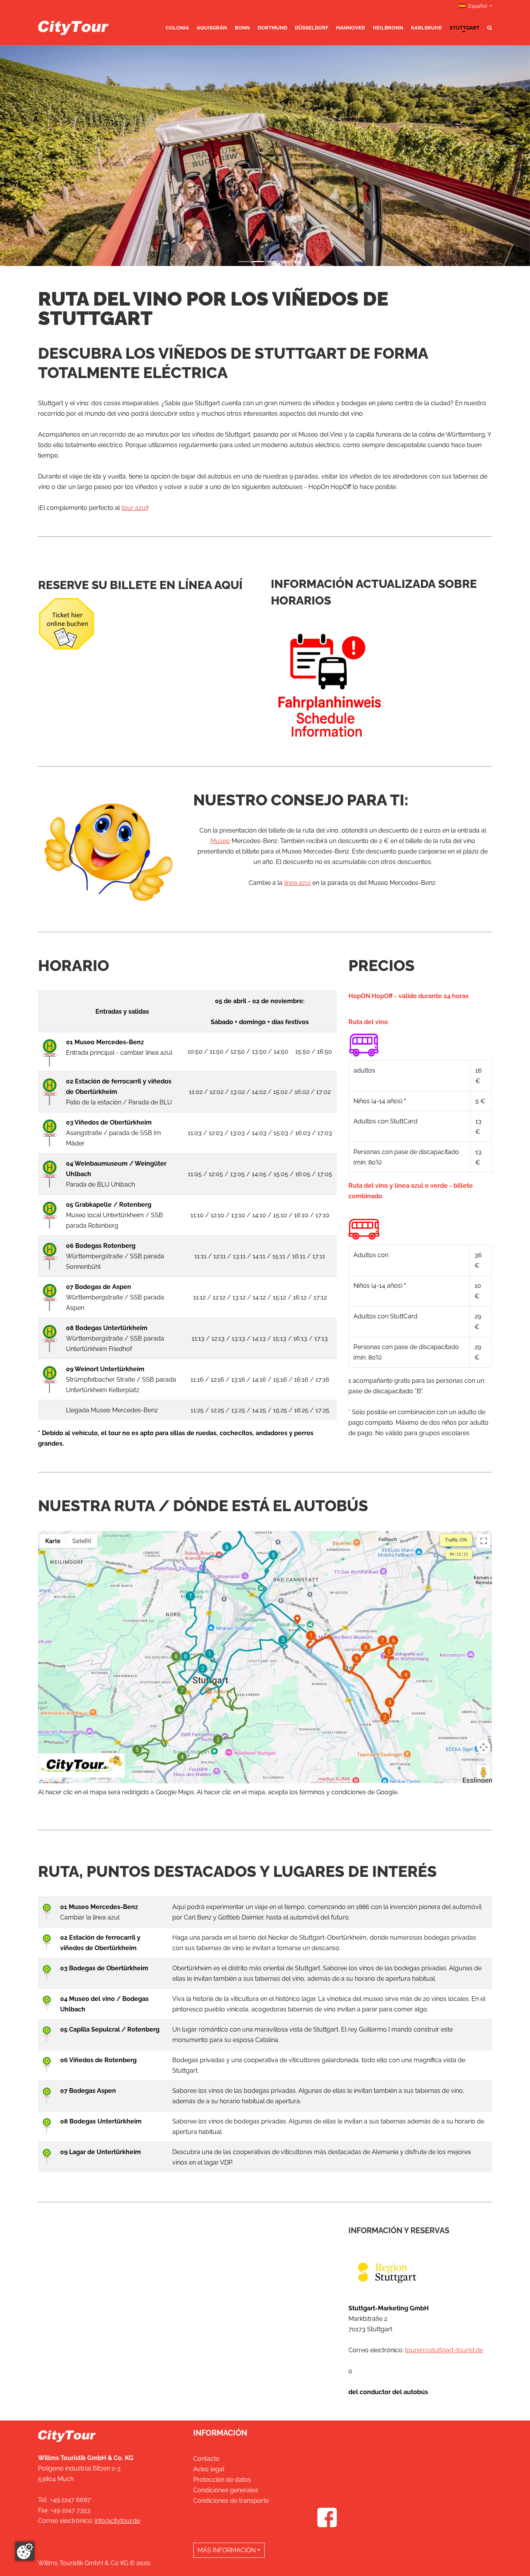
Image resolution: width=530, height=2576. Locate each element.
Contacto (206, 2459)
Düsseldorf (312, 28)
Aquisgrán (212, 28)
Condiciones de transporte (231, 2501)
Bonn (242, 28)
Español (478, 6)
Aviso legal (209, 2469)
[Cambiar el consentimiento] (25, 2551)
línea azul (297, 883)
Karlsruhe (426, 28)
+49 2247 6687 (70, 2500)
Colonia (177, 28)
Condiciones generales (226, 2490)
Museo (220, 841)
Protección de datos (222, 2480)
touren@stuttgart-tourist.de (444, 2350)
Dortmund (272, 28)
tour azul (134, 508)
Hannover (351, 28)
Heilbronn (388, 28)
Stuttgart (465, 28)
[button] (40, 156)
